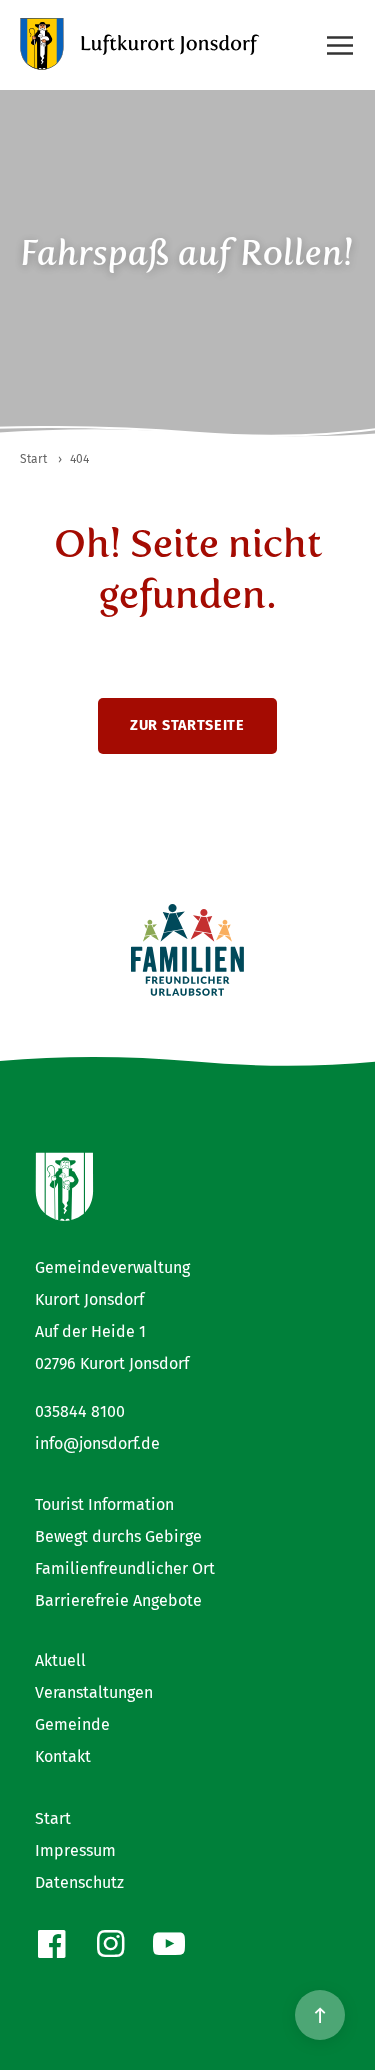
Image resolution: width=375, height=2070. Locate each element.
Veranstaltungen (94, 1692)
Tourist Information (104, 1504)
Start (53, 1818)
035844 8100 (80, 1411)
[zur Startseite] (140, 44)
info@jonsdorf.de (97, 1443)
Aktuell (60, 1660)
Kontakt (63, 1756)
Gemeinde (72, 1724)
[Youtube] (169, 1944)
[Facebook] (51, 1944)
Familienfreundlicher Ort (125, 1568)
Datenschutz (79, 1882)
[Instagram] (110, 1944)
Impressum (75, 1850)
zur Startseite (187, 725)
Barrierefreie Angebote (118, 1600)
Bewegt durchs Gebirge (118, 1536)
